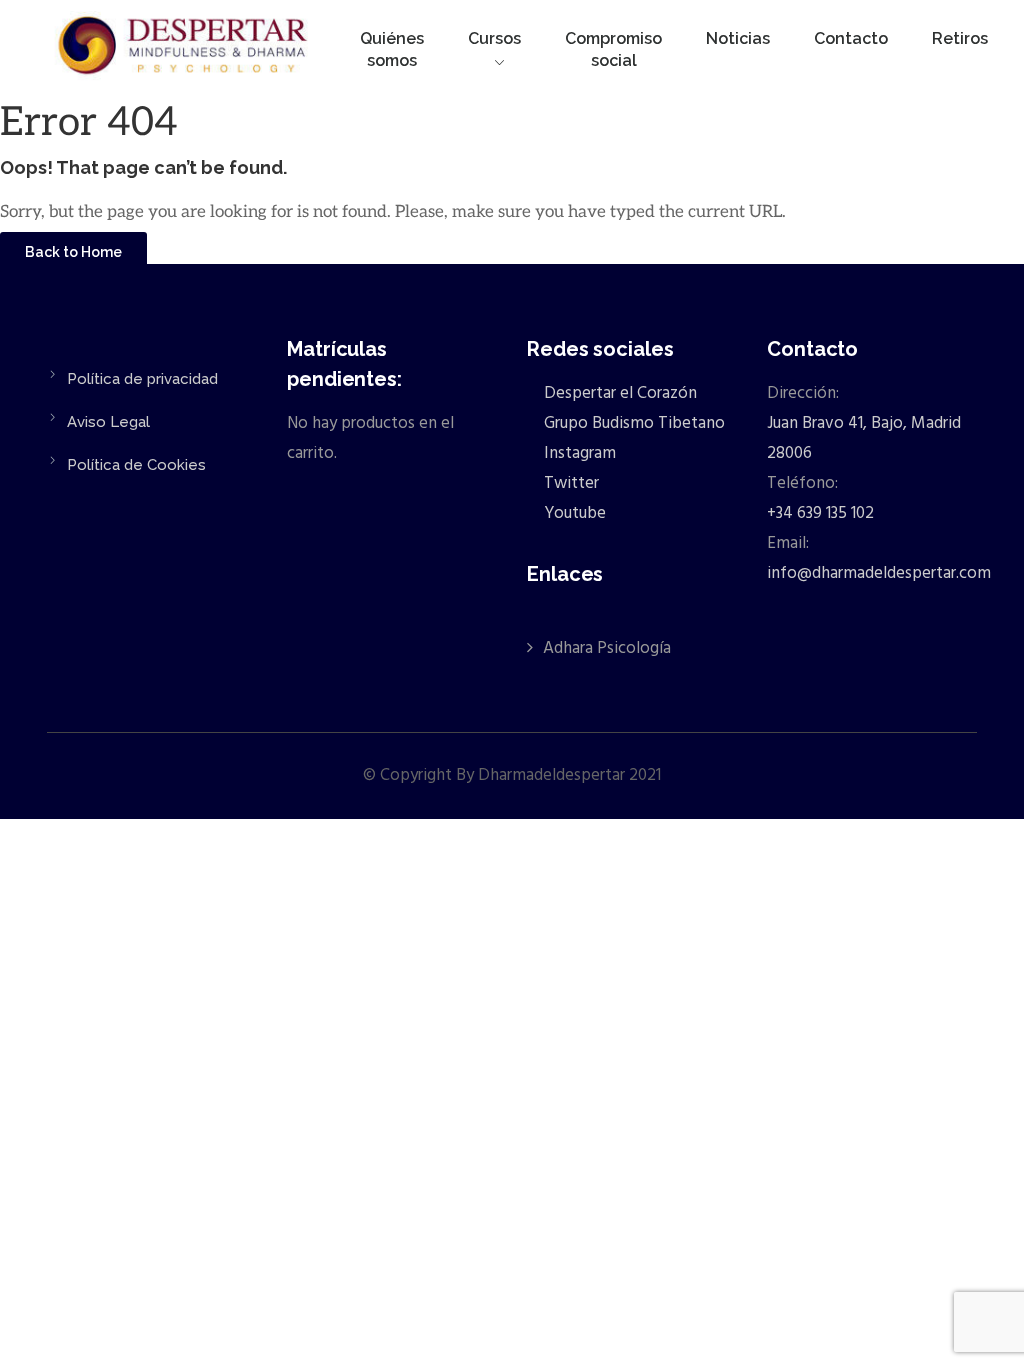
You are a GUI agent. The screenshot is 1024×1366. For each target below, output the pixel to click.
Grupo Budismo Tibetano (632, 423)
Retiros (960, 38)
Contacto (851, 38)
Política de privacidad (142, 379)
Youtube (573, 513)
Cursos (494, 38)
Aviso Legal (108, 422)
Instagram (578, 453)
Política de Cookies (136, 465)
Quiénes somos (392, 49)
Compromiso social (613, 49)
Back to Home (73, 252)
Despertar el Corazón (618, 393)
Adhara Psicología (607, 648)
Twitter (569, 483)
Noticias (738, 38)
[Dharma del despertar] (184, 49)
